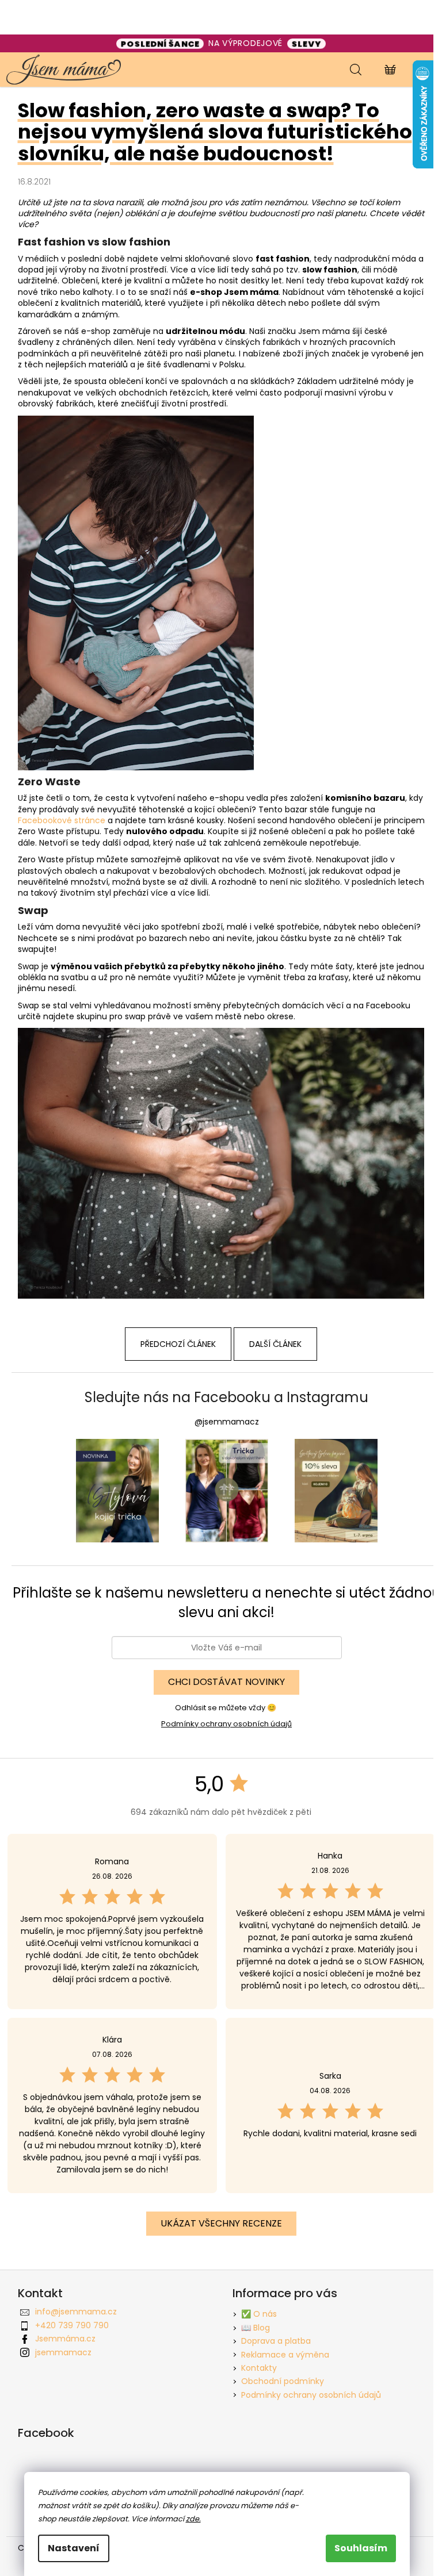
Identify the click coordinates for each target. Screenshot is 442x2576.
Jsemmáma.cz (65, 2339)
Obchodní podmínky (283, 2381)
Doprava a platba (276, 2341)
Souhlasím (361, 2548)
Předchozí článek (178, 1344)
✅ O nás (259, 2314)
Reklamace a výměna (285, 2355)
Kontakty (259, 2368)
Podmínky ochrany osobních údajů (226, 1724)
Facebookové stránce (62, 820)
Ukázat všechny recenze (221, 2223)
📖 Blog (256, 2328)
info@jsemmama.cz (76, 2312)
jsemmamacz (63, 2352)
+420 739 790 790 (72, 2325)
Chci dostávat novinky (226, 1682)
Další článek (275, 1344)
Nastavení (74, 2548)
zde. (193, 2519)
